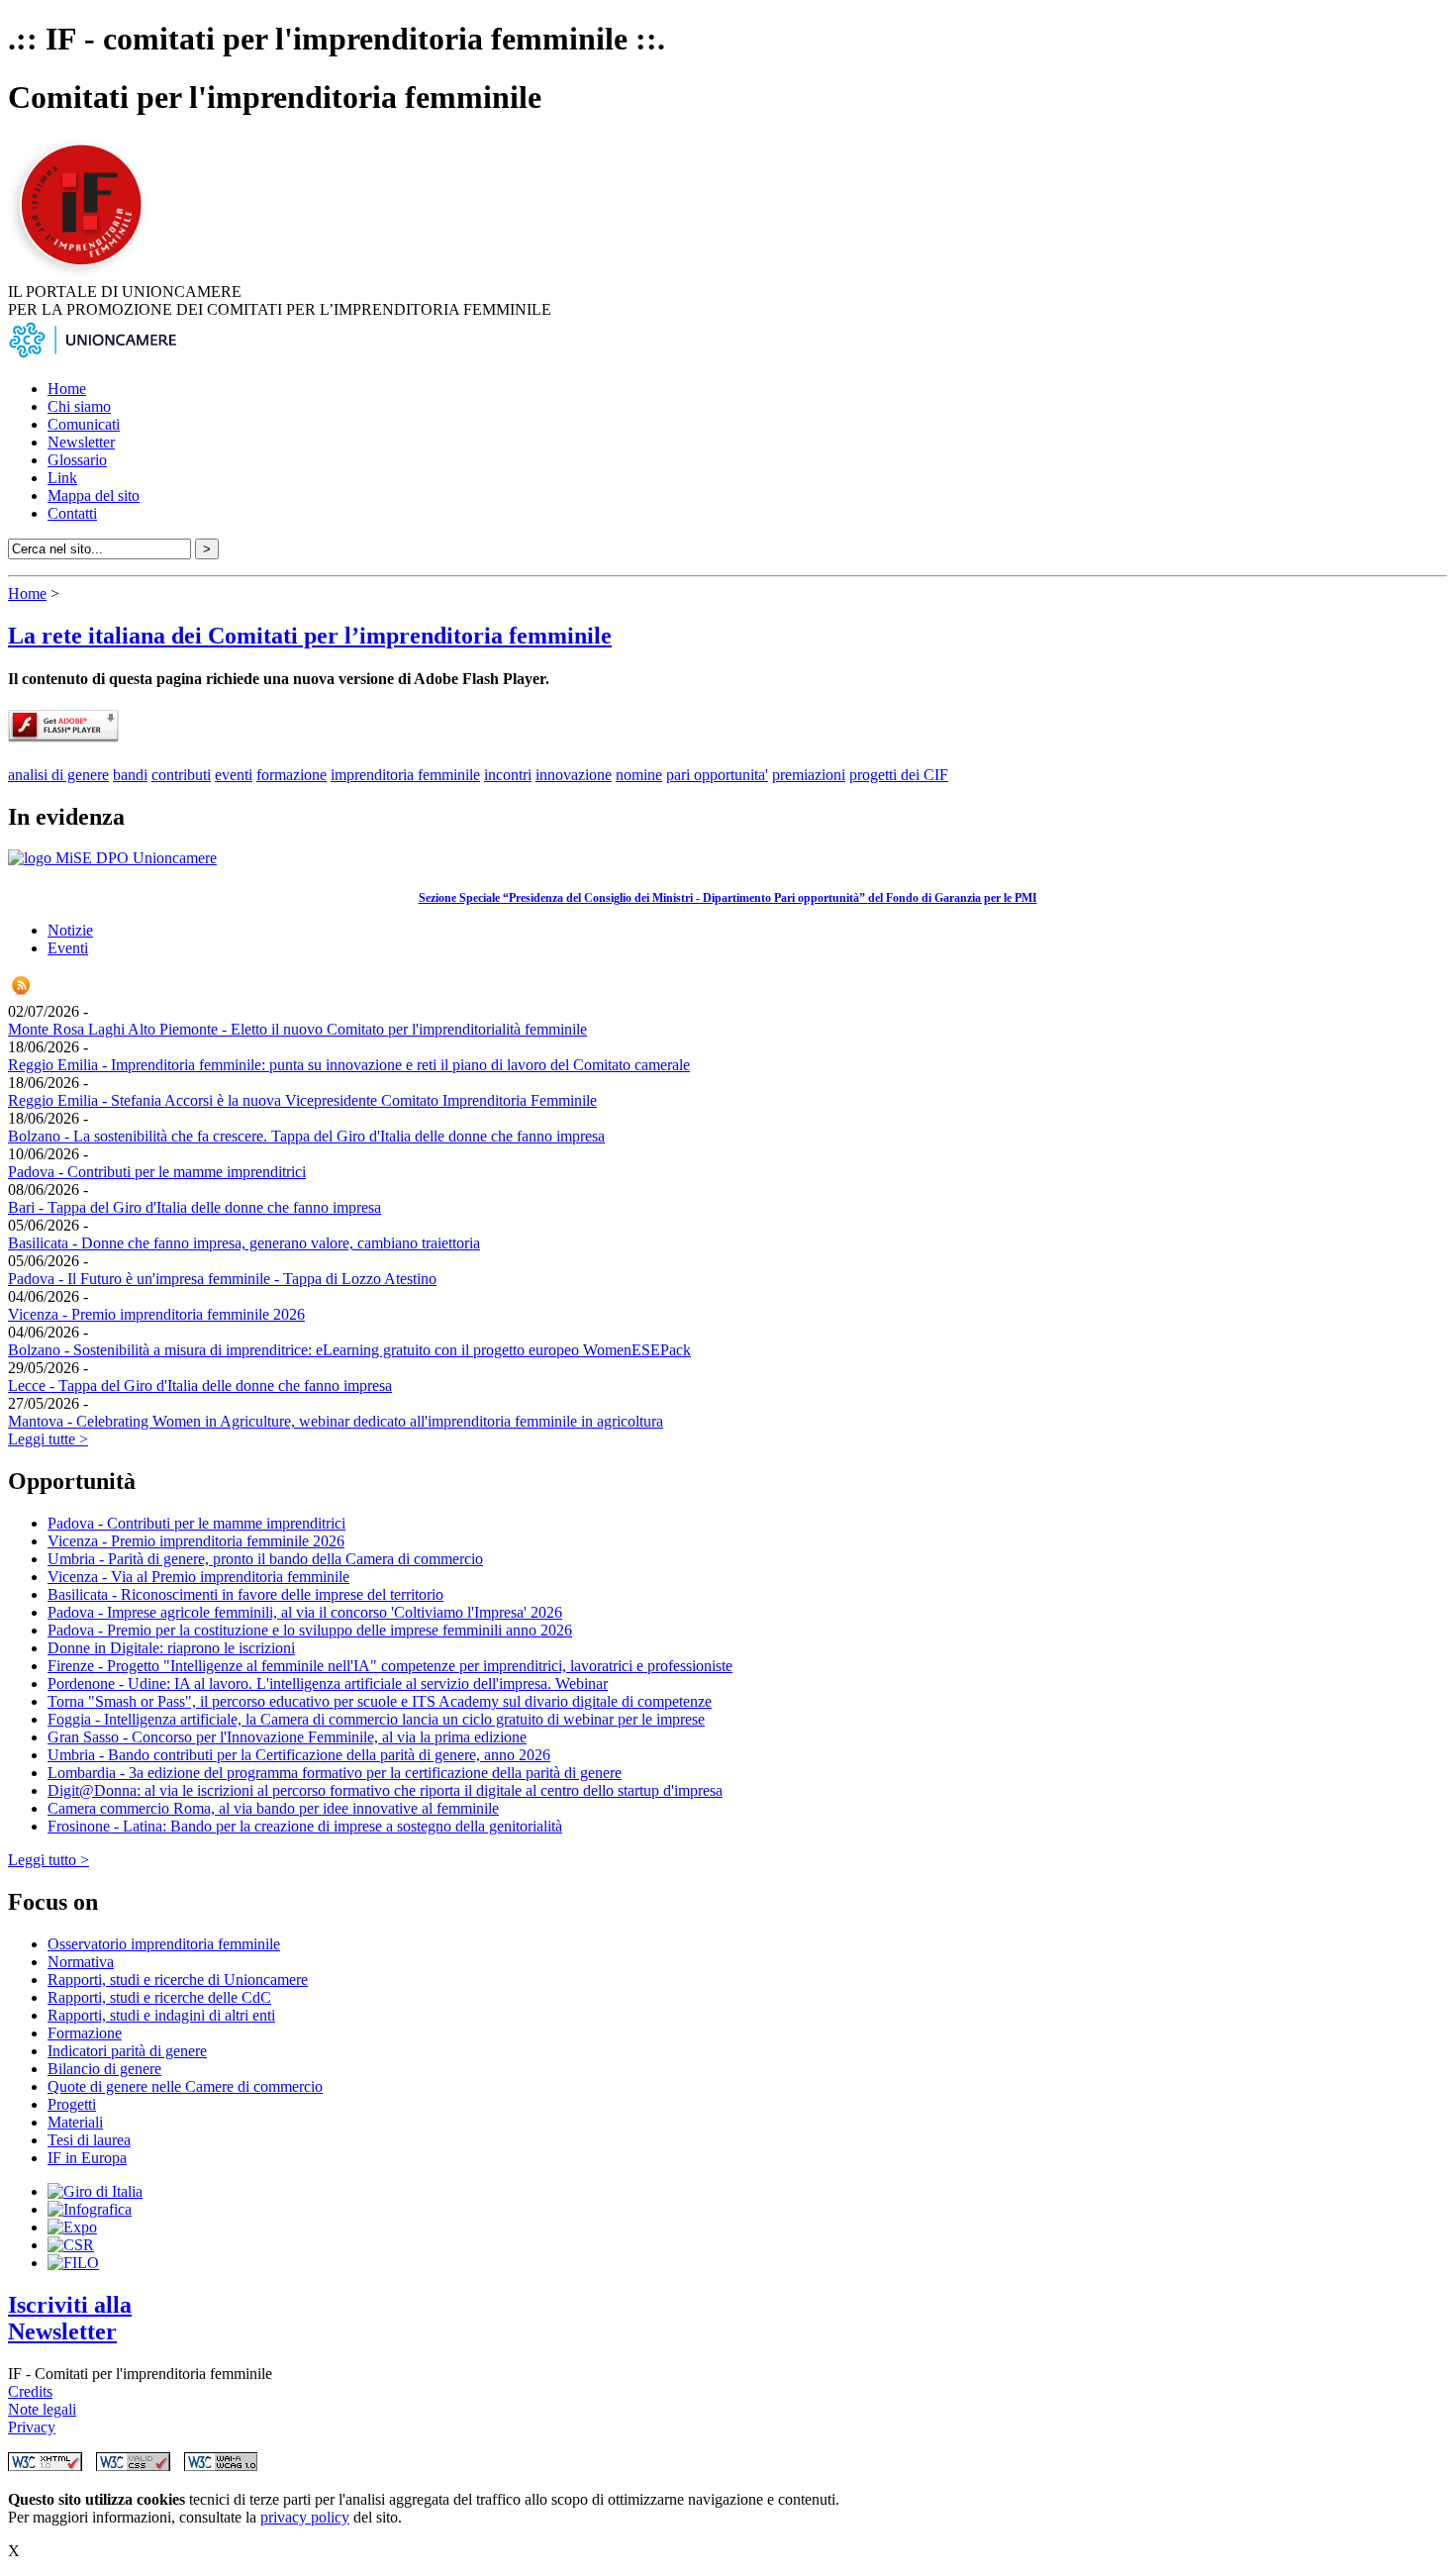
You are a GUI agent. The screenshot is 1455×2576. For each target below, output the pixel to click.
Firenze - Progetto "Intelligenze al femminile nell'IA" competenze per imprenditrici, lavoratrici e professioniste (390, 1666)
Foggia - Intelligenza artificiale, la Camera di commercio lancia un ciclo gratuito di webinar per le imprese (376, 1719)
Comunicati (84, 424)
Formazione (85, 2033)
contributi (181, 775)
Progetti (72, 2104)
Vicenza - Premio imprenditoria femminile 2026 (156, 1314)
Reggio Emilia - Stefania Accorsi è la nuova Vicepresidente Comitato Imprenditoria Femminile (302, 1100)
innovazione (574, 775)
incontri (508, 775)
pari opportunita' (717, 775)
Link (62, 478)
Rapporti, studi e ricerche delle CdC (159, 1997)
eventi (234, 775)
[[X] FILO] (73, 2263)
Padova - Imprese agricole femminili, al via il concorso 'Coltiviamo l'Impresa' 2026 (305, 1612)
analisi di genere (58, 775)
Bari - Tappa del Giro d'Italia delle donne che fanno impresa (194, 1207)
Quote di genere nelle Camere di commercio (185, 2086)
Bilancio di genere (104, 2069)
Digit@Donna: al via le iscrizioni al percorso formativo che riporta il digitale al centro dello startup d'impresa (385, 1790)
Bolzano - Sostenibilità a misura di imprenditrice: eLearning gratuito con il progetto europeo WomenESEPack (349, 1350)
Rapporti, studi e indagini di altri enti (161, 2015)
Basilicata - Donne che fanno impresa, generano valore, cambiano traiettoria (244, 1243)
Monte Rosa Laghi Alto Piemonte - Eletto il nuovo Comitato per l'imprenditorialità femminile (297, 1029)
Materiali (75, 2122)
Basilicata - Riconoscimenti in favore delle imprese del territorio (245, 1594)
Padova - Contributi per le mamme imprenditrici (157, 1172)
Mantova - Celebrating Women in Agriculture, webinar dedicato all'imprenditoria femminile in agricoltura (336, 1421)
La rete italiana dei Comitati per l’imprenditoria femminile (310, 636)
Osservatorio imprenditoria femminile (164, 1944)
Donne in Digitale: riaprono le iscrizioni (171, 1648)
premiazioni (809, 775)
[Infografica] (90, 2209)
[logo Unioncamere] (92, 355)
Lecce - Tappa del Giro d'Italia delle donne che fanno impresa (200, 1386)
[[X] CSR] (71, 2245)
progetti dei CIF (899, 775)
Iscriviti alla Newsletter (70, 2318)
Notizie (70, 930)
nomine (639, 775)
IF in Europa (87, 2158)
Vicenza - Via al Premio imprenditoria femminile (198, 1577)
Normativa (81, 1962)
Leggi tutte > (48, 1439)
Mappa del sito (94, 495)
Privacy (32, 2427)
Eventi (68, 948)
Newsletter (81, 442)
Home (67, 389)
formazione (291, 775)
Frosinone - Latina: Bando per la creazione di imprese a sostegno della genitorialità (305, 1826)
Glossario (77, 460)
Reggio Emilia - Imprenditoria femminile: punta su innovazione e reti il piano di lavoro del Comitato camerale (349, 1065)
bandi (130, 775)
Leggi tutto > (48, 1860)
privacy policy (305, 2517)
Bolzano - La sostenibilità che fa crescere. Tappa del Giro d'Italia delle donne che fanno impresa (306, 1136)
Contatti (72, 513)
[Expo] (72, 2227)
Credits (30, 2391)
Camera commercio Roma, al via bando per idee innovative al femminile (273, 1808)
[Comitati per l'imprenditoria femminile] (84, 274)
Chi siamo (79, 406)
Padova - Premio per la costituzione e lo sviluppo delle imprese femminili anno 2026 (310, 1630)
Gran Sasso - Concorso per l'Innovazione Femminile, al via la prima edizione (287, 1737)
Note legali (42, 2409)
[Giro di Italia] (95, 2191)
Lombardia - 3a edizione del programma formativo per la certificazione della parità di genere (335, 1773)
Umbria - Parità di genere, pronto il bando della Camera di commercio (265, 1559)
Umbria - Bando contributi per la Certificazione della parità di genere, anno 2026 (299, 1755)
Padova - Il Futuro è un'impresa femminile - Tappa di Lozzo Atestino (222, 1279)
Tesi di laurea (89, 2140)
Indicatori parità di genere (127, 2051)
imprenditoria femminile (405, 775)
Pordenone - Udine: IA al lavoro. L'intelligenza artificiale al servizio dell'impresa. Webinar (328, 1684)
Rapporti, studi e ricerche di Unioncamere (178, 1980)
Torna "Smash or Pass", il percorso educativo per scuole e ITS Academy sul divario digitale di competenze (380, 1701)
